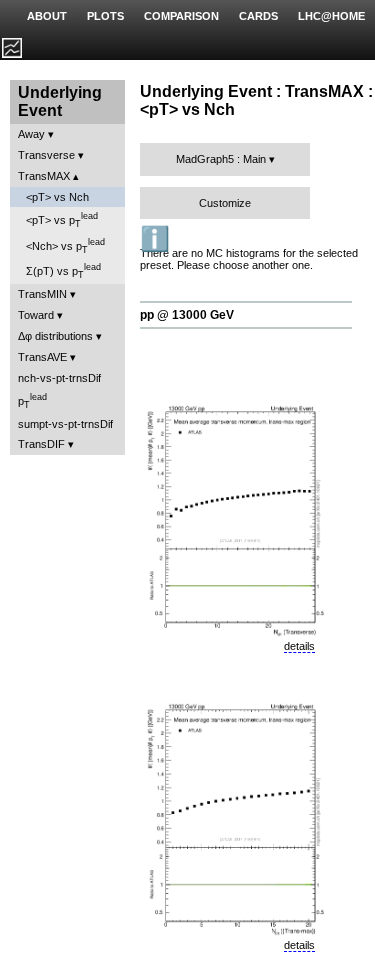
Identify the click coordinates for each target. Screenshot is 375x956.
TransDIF (41, 444)
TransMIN (42, 294)
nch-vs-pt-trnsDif (59, 378)
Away (31, 134)
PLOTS (105, 16)
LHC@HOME (331, 16)
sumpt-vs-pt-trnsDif (65, 424)
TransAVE (42, 357)
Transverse (46, 155)
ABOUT (47, 16)
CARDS (258, 16)
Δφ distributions (55, 336)
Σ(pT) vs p (63, 271)
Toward (36, 315)
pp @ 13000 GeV (187, 315)
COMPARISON (181, 16)
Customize (225, 203)
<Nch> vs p (65, 246)
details (299, 646)
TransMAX (44, 176)
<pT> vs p (62, 220)
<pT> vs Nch (57, 197)
